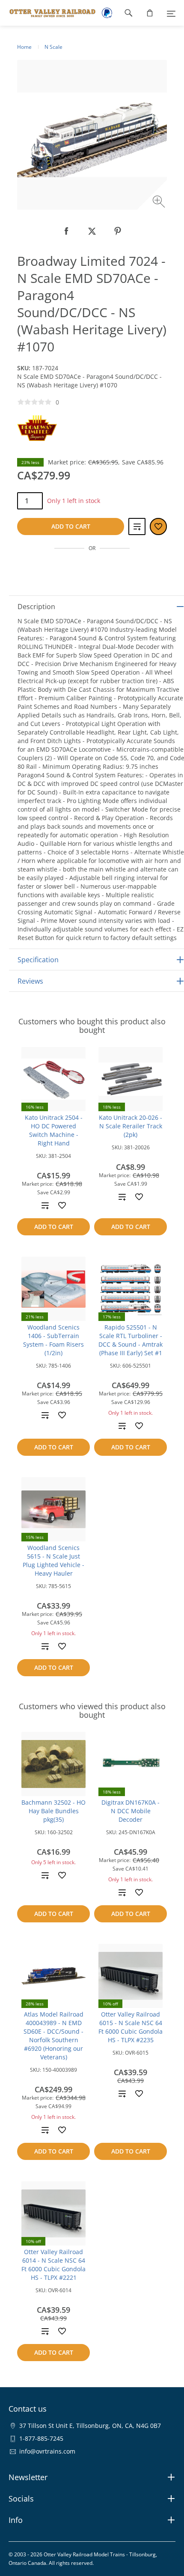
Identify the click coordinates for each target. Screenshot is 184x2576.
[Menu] (171, 13)
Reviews (30, 981)
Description (36, 607)
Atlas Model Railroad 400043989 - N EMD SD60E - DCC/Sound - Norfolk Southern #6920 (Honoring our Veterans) (53, 2036)
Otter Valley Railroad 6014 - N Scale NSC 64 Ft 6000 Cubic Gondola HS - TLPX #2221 (53, 2265)
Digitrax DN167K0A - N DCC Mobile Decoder (131, 1811)
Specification (38, 960)
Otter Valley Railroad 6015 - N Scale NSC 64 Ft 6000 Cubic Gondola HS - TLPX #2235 (131, 2027)
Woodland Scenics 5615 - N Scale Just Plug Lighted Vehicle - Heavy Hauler (53, 1560)
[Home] (48, 13)
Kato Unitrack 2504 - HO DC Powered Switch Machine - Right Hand (54, 1130)
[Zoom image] (160, 203)
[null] (66, 231)
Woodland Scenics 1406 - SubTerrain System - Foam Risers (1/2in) (53, 1340)
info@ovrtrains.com (47, 2451)
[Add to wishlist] (62, 1205)
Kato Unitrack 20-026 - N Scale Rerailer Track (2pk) (131, 1126)
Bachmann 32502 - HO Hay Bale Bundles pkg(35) (53, 1811)
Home (24, 47)
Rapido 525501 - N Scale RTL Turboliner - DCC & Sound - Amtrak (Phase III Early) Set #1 (131, 1340)
